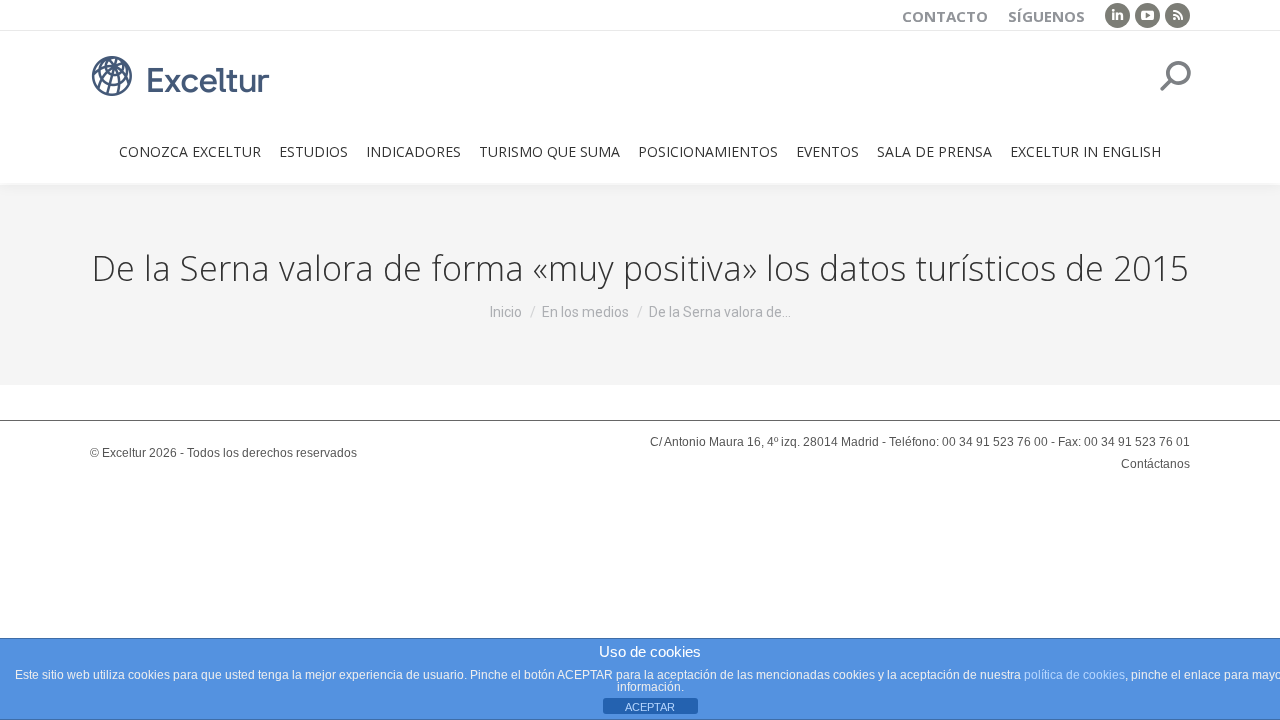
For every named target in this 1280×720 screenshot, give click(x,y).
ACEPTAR (650, 707)
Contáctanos (1155, 464)
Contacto (945, 16)
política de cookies (1074, 675)
